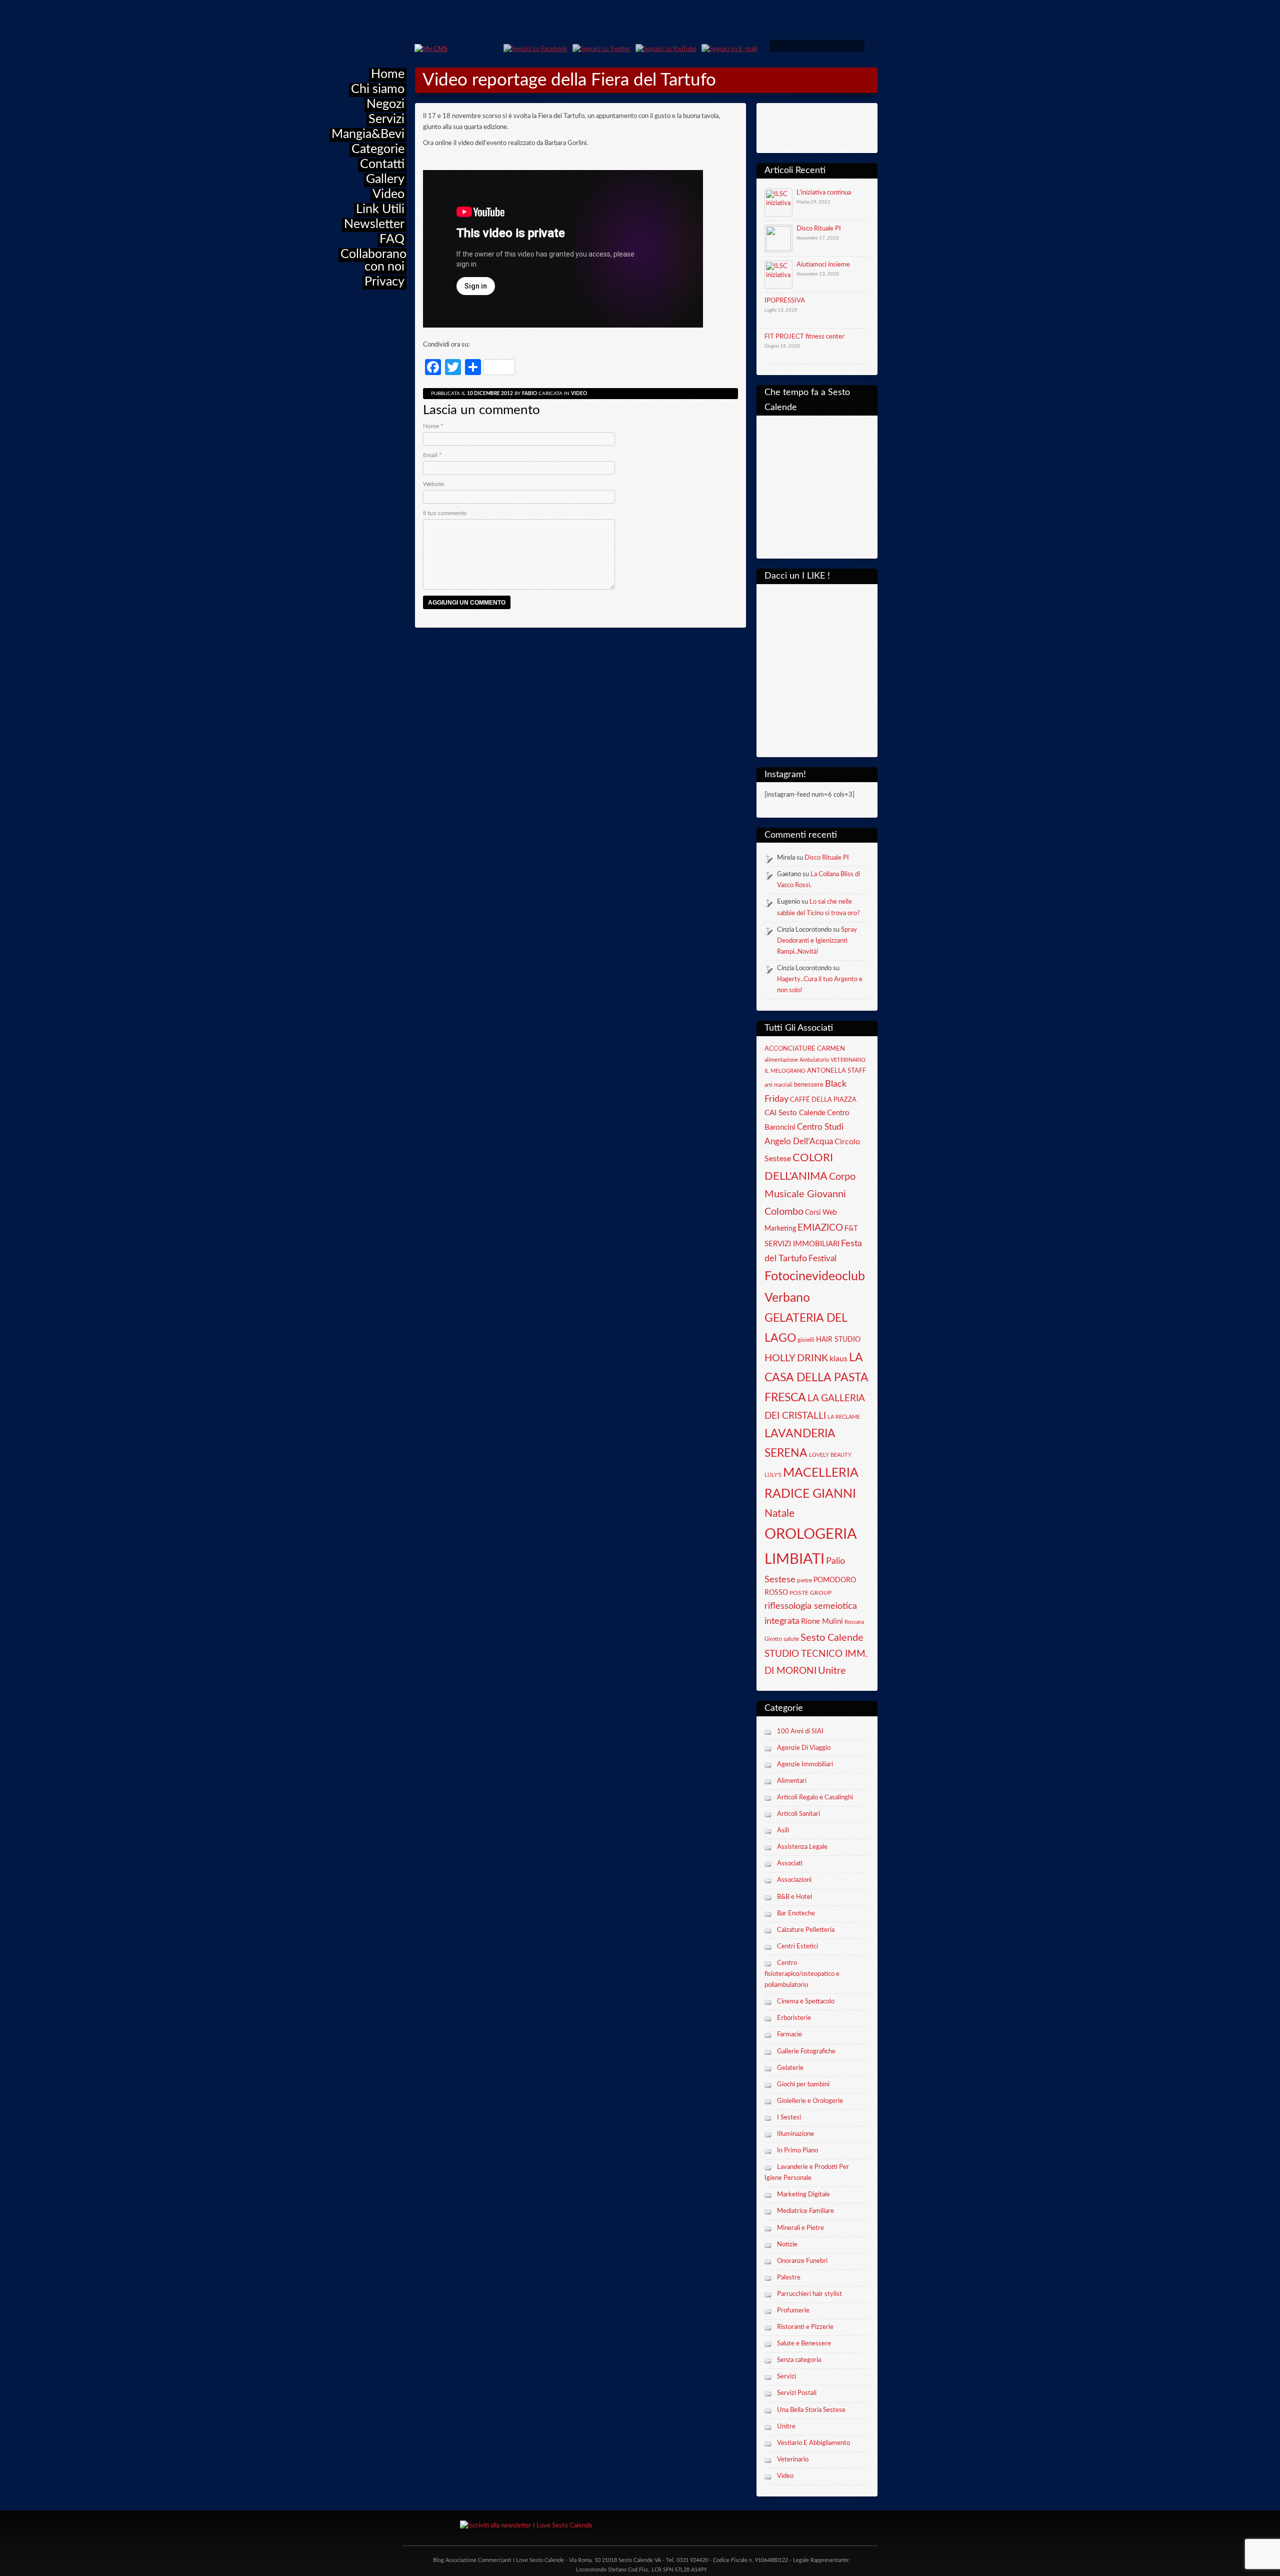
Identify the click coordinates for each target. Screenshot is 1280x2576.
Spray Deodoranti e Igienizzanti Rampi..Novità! (817, 941)
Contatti (382, 164)
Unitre (832, 1671)
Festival (822, 1259)
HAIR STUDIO (838, 1340)
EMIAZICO (820, 1228)
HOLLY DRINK (796, 1358)
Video (388, 194)
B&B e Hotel (794, 1897)
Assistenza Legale (802, 1847)
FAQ (392, 239)
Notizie (787, 2245)
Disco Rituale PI (819, 229)
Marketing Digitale (803, 2195)
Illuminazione (795, 2134)
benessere (809, 1085)
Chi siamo (378, 89)
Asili (783, 1831)
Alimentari (792, 1781)
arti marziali (778, 1085)
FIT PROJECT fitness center (804, 337)
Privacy (384, 282)
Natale (779, 1514)
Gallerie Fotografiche (806, 2052)
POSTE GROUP (810, 1593)
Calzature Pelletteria (806, 1930)
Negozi (385, 104)
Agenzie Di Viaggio (804, 1748)
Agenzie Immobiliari (805, 1765)
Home (388, 74)
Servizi (386, 119)
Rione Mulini (822, 1622)
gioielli (806, 1340)
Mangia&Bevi (368, 134)
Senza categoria (799, 2360)
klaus (838, 1359)
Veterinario (793, 2460)
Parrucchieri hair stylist (809, 2294)
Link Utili (380, 209)
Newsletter (374, 224)
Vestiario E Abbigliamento (813, 2443)
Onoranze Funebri (802, 2261)
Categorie (378, 149)
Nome (433, 426)
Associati (790, 1864)
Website (433, 484)
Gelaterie (790, 2068)
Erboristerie (794, 2018)
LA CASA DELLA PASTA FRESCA (816, 1378)
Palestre (789, 2278)
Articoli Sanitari (798, 1814)
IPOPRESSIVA (785, 301)
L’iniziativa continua (824, 193)
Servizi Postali (797, 2393)
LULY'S (773, 1475)
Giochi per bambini (803, 2085)
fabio (529, 394)
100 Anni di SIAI (800, 1732)
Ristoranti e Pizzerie (805, 2327)
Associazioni (794, 1880)
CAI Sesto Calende (795, 1113)
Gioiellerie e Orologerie (810, 2101)
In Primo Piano (797, 2151)
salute (791, 1639)
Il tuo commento (445, 513)
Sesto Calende (832, 1638)
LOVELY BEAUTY (830, 1455)
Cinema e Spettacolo (806, 2002)
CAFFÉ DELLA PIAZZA (823, 1100)
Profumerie (793, 2311)
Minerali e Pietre (800, 2228)
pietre (804, 1580)
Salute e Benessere (804, 2344)
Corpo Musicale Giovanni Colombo (810, 1194)
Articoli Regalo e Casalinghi (815, 1798)
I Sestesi (789, 2118)
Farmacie (789, 2035)
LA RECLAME (844, 1417)
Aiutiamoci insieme (823, 265)
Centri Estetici (797, 1947)
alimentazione (781, 1060)
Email (432, 455)
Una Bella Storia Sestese (811, 2410)
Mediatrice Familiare (805, 2211)
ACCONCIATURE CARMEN (805, 1049)
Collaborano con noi (373, 261)
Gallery (385, 179)
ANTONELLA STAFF (836, 1071)
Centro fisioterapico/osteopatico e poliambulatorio (802, 1974)
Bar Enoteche (796, 1914)
